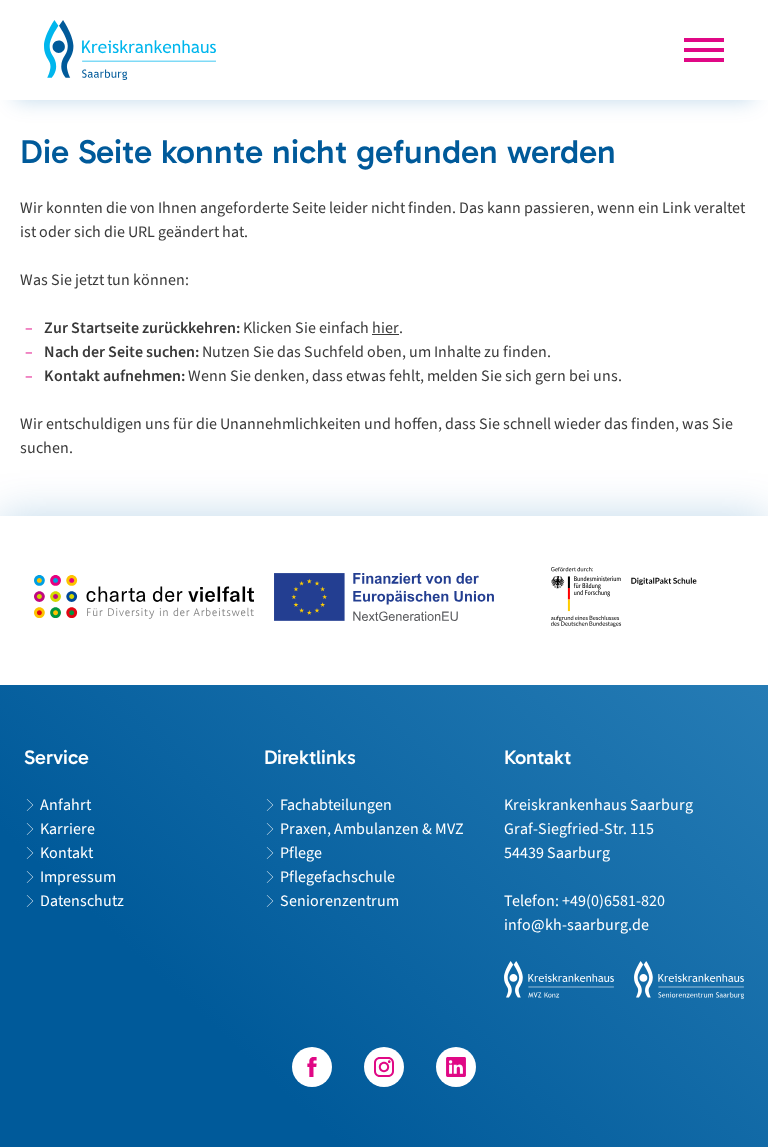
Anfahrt (65, 805)
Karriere (67, 829)
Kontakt (66, 853)
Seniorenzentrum (339, 901)
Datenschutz (82, 901)
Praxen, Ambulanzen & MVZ (372, 829)
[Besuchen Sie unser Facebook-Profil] (312, 1067)
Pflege (301, 853)
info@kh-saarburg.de (576, 925)
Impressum (78, 877)
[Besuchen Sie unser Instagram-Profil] (384, 1067)
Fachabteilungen (336, 805)
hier (385, 328)
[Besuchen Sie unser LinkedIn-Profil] (456, 1067)
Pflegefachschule (337, 877)
